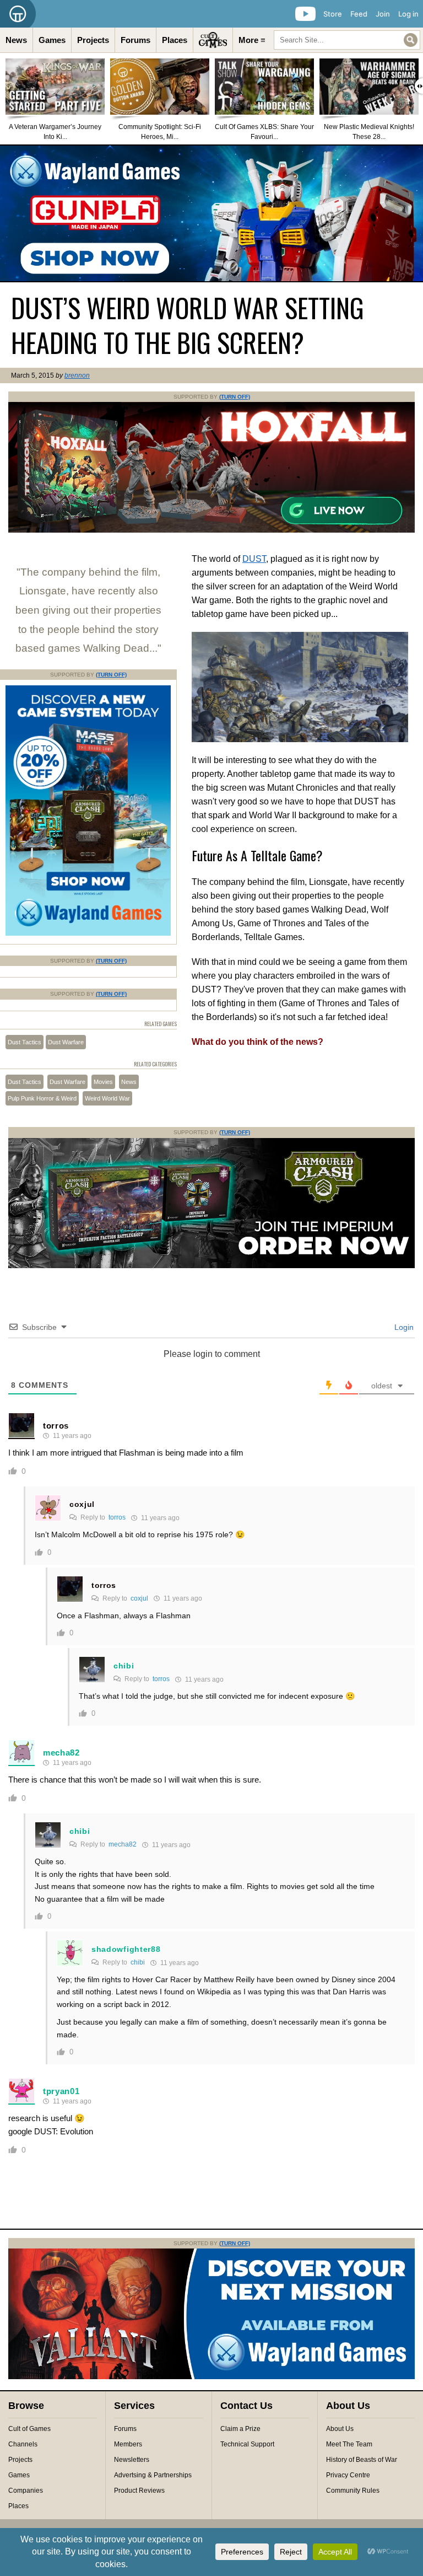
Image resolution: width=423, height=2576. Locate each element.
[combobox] (347, 40)
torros (56, 1426)
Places (175, 40)
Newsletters (132, 2460)
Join (383, 14)
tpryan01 (61, 2091)
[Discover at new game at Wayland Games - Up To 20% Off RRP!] (88, 933)
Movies (103, 1082)
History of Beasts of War (362, 2460)
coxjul (82, 1504)
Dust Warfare (66, 1042)
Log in (408, 14)
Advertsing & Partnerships (153, 2475)
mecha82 (61, 1753)
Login (403, 1327)
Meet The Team (349, 2444)
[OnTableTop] (18, 14)
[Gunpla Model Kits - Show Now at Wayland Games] (211, 213)
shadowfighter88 (126, 1949)
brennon (77, 375)
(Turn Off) (235, 397)
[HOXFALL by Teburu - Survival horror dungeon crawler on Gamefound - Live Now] (211, 530)
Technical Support (247, 2444)
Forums (135, 40)
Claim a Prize (240, 2429)
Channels (23, 2444)
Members (128, 2444)
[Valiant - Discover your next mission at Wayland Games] (211, 2377)
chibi (124, 1666)
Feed (359, 14)
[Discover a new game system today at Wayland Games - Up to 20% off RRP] (211, 1266)
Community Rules (353, 2491)
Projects (93, 40)
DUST (254, 559)
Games (52, 40)
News (16, 40)
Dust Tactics (25, 1042)
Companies (26, 2491)
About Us (340, 2429)
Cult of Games (29, 2429)
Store (333, 14)
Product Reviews (139, 2491)
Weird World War (107, 1098)
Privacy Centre (348, 2475)
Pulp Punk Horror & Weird (42, 1098)
